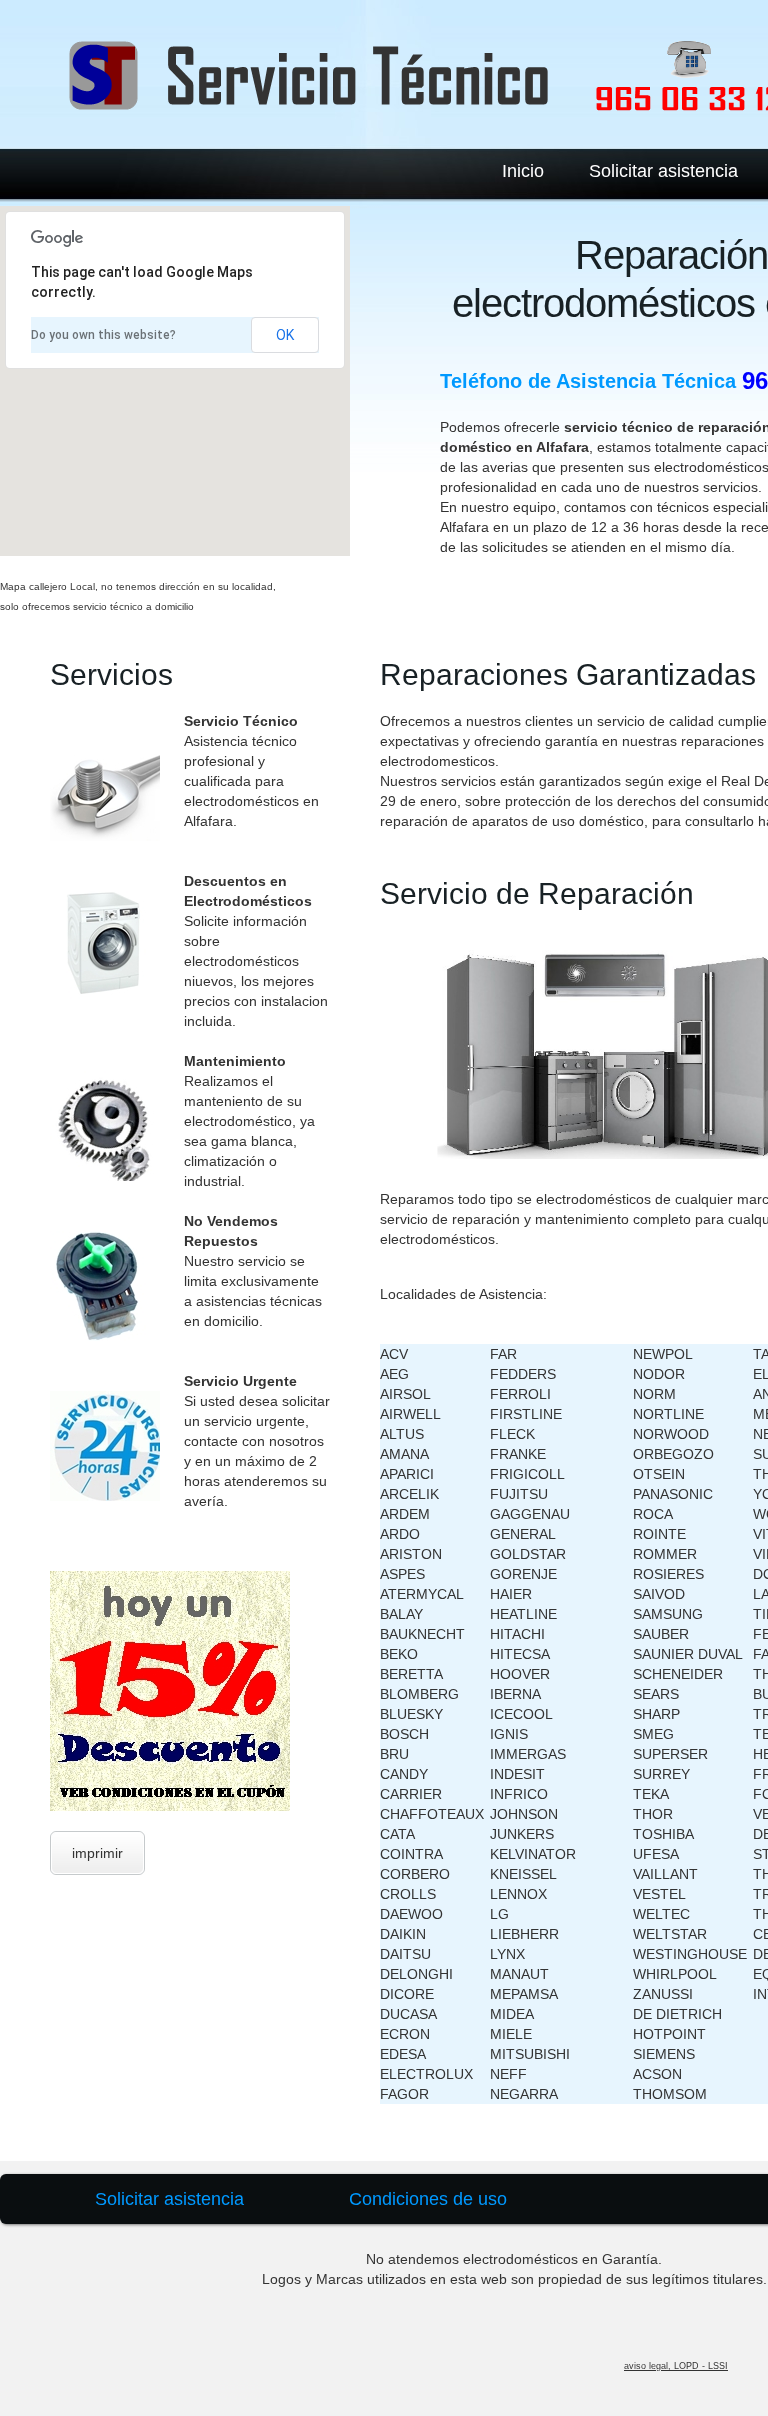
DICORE (407, 1994)
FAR (503, 1354)
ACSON (657, 2074)
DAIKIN (403, 1934)
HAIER (511, 1594)
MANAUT (519, 1974)
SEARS (656, 1694)
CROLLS (408, 1894)
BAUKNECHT (422, 1634)
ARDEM (405, 1514)
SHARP (656, 1714)
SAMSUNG (668, 1614)
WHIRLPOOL (675, 1974)
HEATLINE (523, 1614)
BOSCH (404, 1734)
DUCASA (408, 2014)
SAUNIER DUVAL (688, 1654)
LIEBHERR (524, 1934)
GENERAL (523, 1534)
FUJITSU (519, 1494)
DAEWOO (411, 1914)
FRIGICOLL (527, 1474)
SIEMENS (664, 2054)
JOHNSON (524, 1814)
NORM (654, 1394)
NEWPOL (663, 1354)
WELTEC (661, 1914)
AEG (394, 1374)
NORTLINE (668, 1414)
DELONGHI (416, 1974)
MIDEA (512, 2014)
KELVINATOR (533, 1854)
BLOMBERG (419, 1694)
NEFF (508, 2074)
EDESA (403, 2054)
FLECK (512, 1434)
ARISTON (411, 1554)
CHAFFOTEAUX (432, 1814)
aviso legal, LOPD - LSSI (676, 2366)
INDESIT (517, 1774)
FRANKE (518, 1454)
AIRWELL (410, 1414)
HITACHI (517, 1634)
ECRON (405, 2034)
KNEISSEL (523, 1874)
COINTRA (411, 1854)
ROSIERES (668, 1574)
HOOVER (520, 1674)
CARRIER (411, 1794)
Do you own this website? (103, 335)
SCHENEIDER (678, 1674)
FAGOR (404, 2094)
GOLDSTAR (528, 1554)
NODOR (659, 1374)
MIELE (511, 2034)
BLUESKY (411, 1714)
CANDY (404, 1774)
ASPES (402, 1574)
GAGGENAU (530, 1514)
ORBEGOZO (673, 1454)
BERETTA (411, 1674)
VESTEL (659, 1894)
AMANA (404, 1454)
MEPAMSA (524, 1994)
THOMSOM (670, 2094)
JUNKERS (522, 1834)
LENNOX (518, 1894)
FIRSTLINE (526, 1414)
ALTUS (402, 1434)
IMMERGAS (528, 1754)
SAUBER (661, 1634)
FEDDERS (523, 1374)
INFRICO (519, 1794)
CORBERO (415, 1874)
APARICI (407, 1474)
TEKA (651, 1794)
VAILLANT (665, 1874)
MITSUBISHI (530, 2054)
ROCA (653, 1514)
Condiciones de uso (428, 2199)
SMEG (653, 1734)
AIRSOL (405, 1394)
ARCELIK (409, 1494)
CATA (397, 1834)
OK (285, 335)
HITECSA (520, 1654)
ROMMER (665, 1554)
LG (499, 1914)
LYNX (507, 1954)
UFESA (656, 1854)
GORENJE (523, 1574)
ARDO (400, 1534)
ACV (394, 1354)
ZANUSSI (663, 1994)
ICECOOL (521, 1714)
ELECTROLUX (426, 2074)
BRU (394, 1754)
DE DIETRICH (677, 2014)
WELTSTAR (670, 1934)
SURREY (661, 1774)
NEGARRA (524, 2094)
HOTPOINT (669, 2034)
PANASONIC (673, 1494)
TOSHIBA (663, 1834)
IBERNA (515, 1694)
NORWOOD (671, 1434)
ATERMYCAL (422, 1594)
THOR (653, 1814)
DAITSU (405, 1954)
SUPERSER (670, 1754)
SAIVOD (659, 1594)
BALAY (401, 1614)
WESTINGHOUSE (690, 1954)
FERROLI (520, 1394)
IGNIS (509, 1734)
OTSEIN (659, 1474)
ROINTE (659, 1534)
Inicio (523, 171)
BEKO (399, 1654)
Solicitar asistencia (663, 171)
